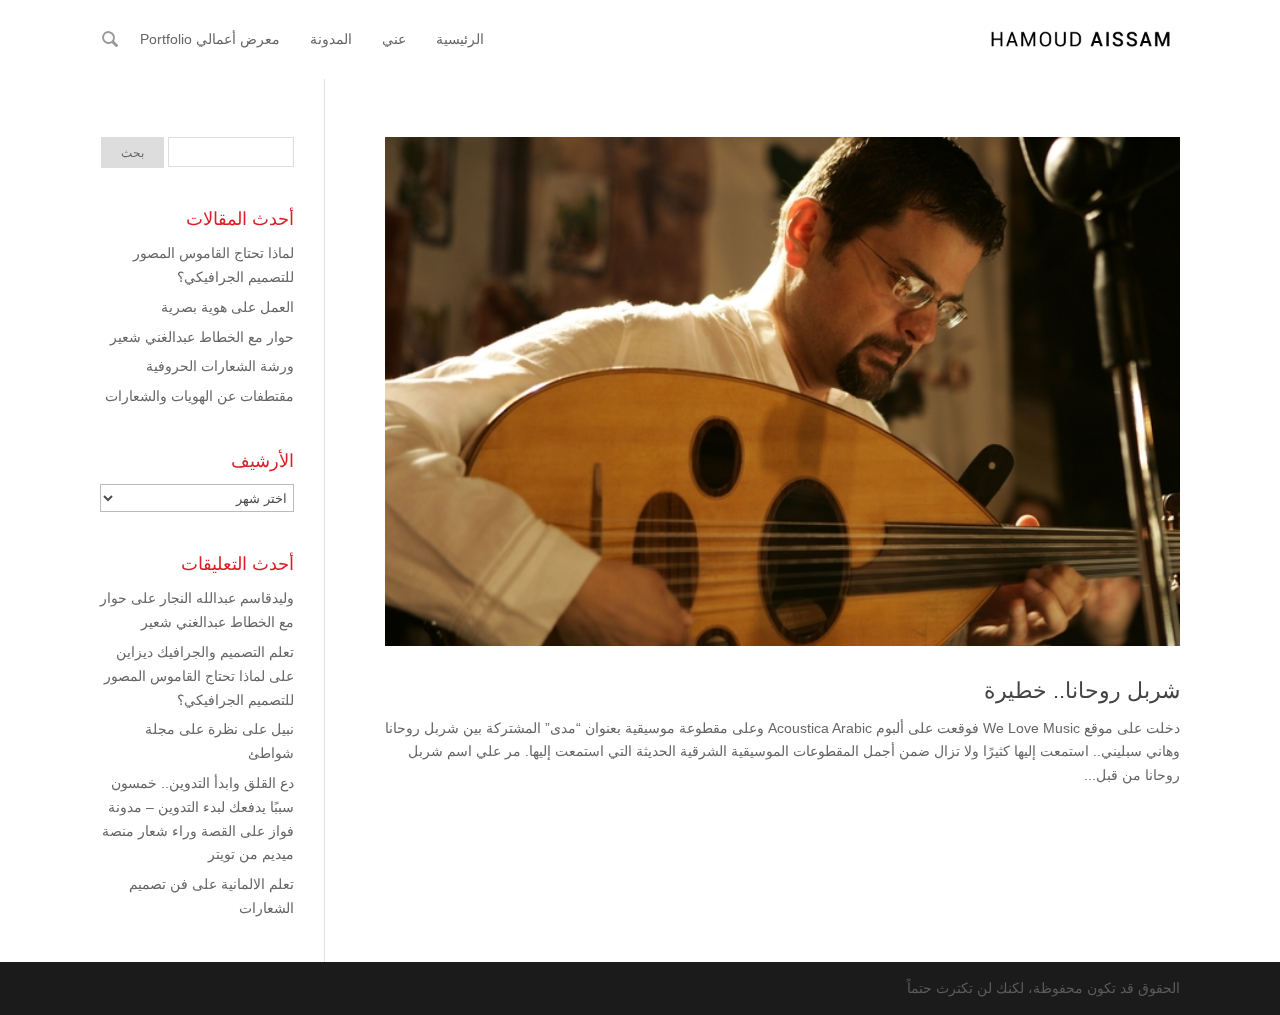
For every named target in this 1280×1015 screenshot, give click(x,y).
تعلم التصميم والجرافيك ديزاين (205, 652)
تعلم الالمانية (257, 884)
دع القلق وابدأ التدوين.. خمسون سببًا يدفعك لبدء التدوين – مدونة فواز (201, 807)
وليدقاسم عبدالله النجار (227, 598)
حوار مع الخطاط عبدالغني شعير (202, 337)
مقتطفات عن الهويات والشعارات (199, 396)
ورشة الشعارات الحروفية (220, 366)
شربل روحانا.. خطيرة (1082, 690)
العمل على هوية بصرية (227, 307)
